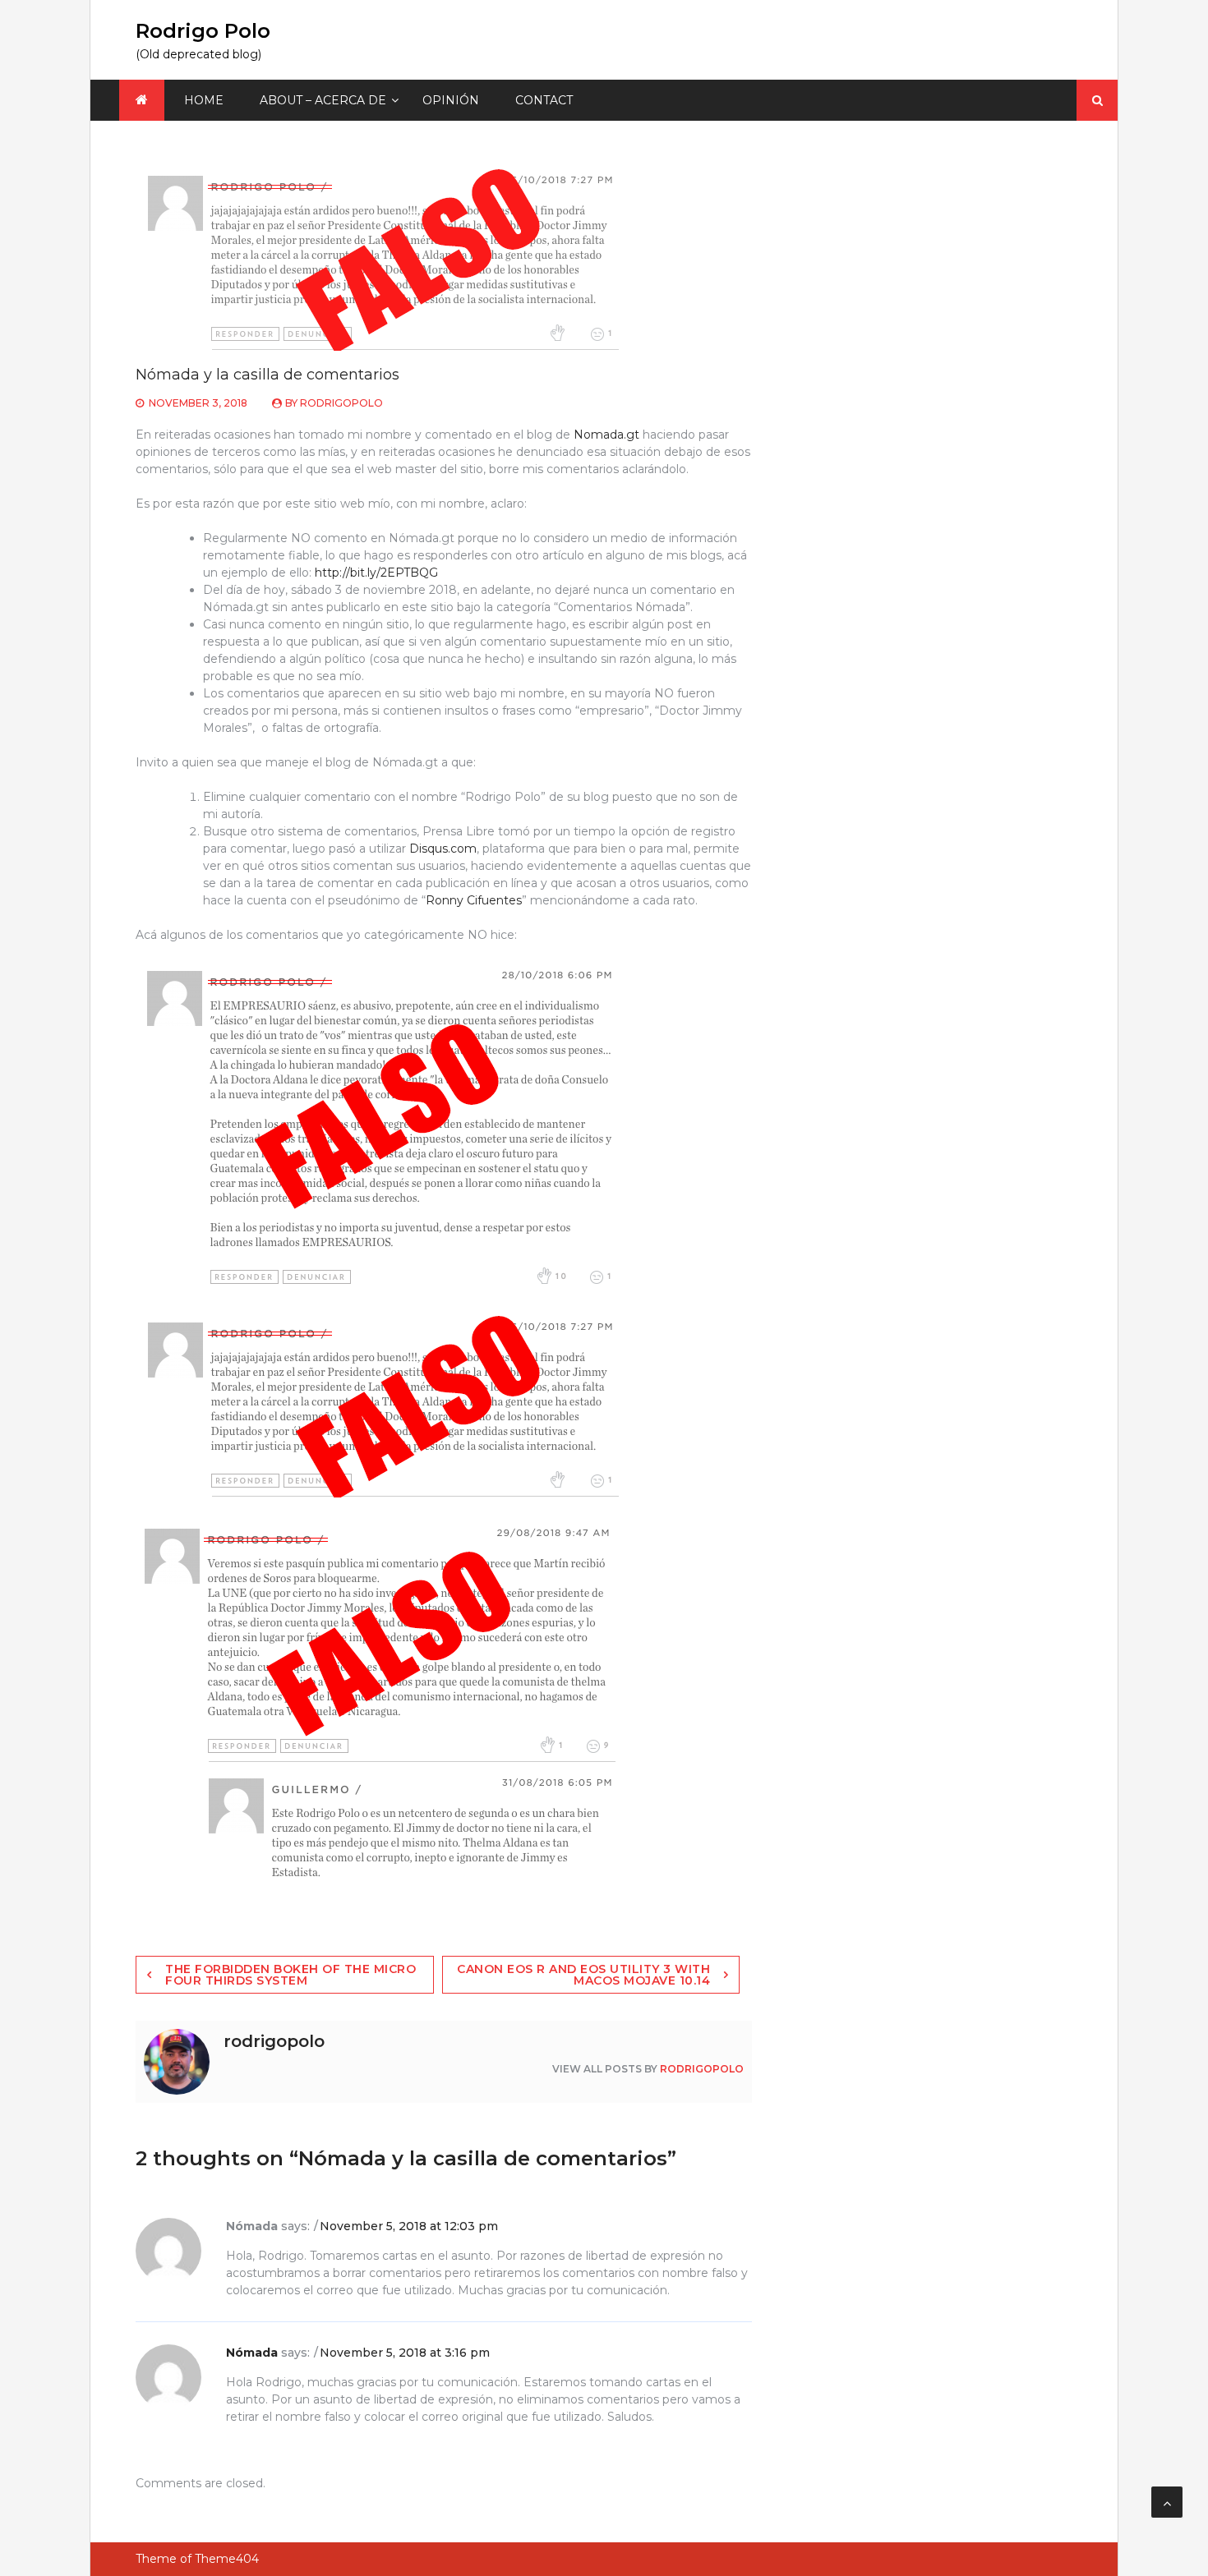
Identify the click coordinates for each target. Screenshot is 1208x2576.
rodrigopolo (341, 403)
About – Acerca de (323, 100)
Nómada (252, 2353)
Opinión (451, 100)
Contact (544, 100)
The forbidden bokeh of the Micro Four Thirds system (290, 1975)
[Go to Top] (1167, 2502)
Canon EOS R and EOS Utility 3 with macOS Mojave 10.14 (583, 1975)
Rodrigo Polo (203, 31)
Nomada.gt (606, 435)
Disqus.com (443, 849)
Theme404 (227, 2559)
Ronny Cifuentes (474, 900)
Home (204, 100)
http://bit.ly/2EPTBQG (376, 573)
